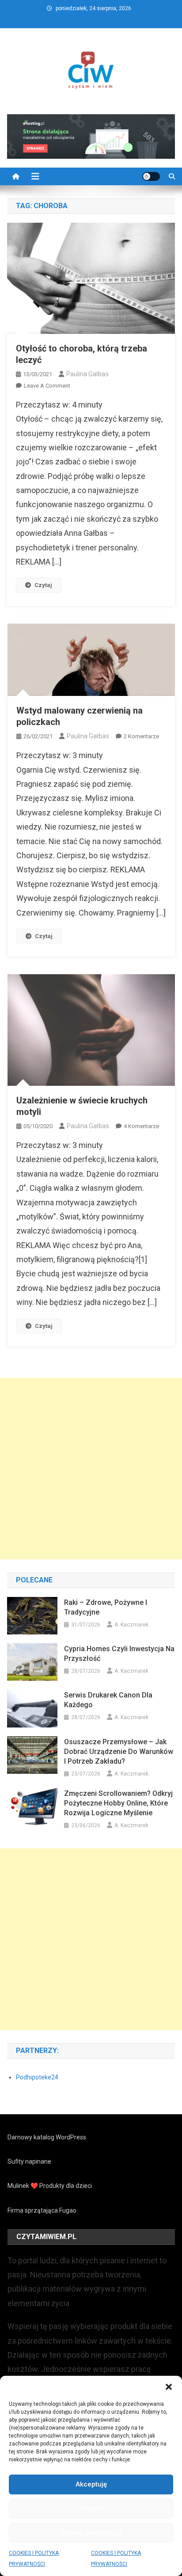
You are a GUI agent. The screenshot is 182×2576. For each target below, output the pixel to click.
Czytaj (43, 585)
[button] (169, 2387)
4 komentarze (141, 1126)
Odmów (91, 2509)
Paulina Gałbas (87, 374)
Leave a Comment (47, 386)
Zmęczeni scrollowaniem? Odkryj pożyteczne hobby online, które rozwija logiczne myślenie (118, 1803)
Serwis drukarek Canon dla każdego (108, 1700)
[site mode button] (151, 176)
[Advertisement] (91, 1469)
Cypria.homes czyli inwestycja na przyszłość (119, 1654)
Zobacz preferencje (91, 2533)
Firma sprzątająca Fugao (42, 2210)
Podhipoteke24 (37, 2077)
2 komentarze (141, 736)
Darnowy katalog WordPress (47, 2137)
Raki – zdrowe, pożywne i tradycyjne (106, 1607)
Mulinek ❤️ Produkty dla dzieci (50, 2186)
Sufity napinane (29, 2161)
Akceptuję (91, 2484)
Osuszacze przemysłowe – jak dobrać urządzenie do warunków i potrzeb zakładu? (119, 1752)
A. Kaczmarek (131, 1625)
